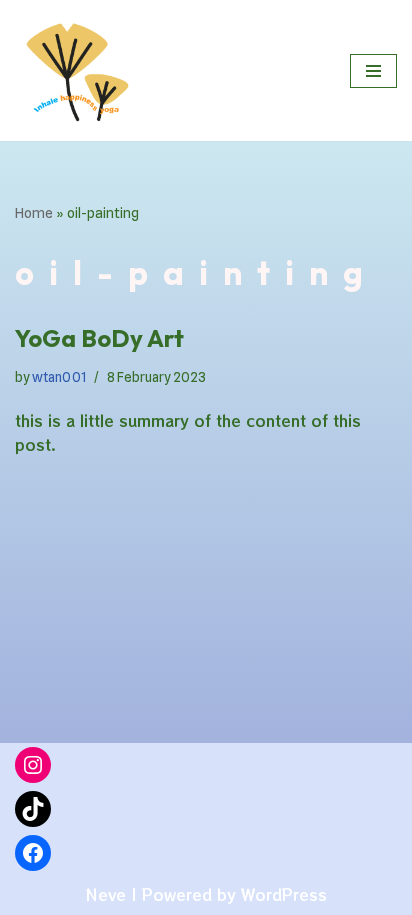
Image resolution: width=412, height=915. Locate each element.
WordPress (284, 894)
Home (34, 213)
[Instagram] (33, 765)
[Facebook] (33, 853)
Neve (105, 894)
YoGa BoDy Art (99, 338)
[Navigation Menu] (373, 71)
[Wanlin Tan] (75, 70)
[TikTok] (33, 809)
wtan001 (59, 377)
